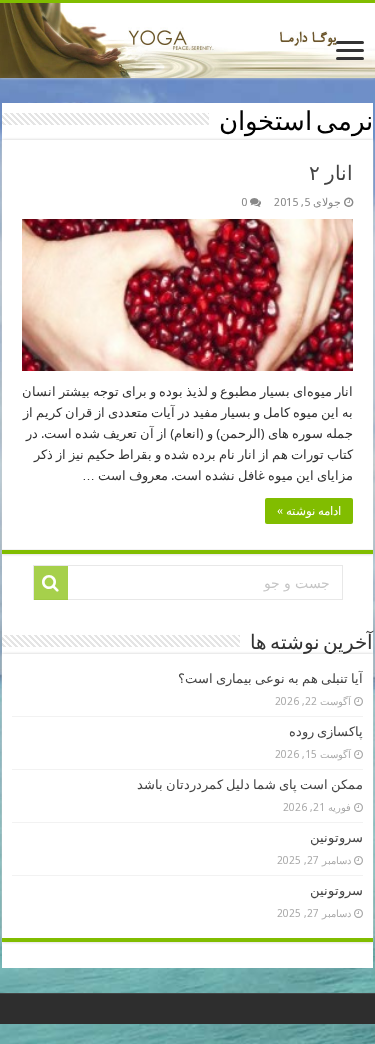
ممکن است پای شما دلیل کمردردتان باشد (250, 784)
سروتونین (336, 837)
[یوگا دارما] (187, 40)
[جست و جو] (51, 583)
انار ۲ (331, 173)
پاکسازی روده (326, 731)
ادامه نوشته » (309, 511)
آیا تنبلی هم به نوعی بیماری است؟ (270, 678)
